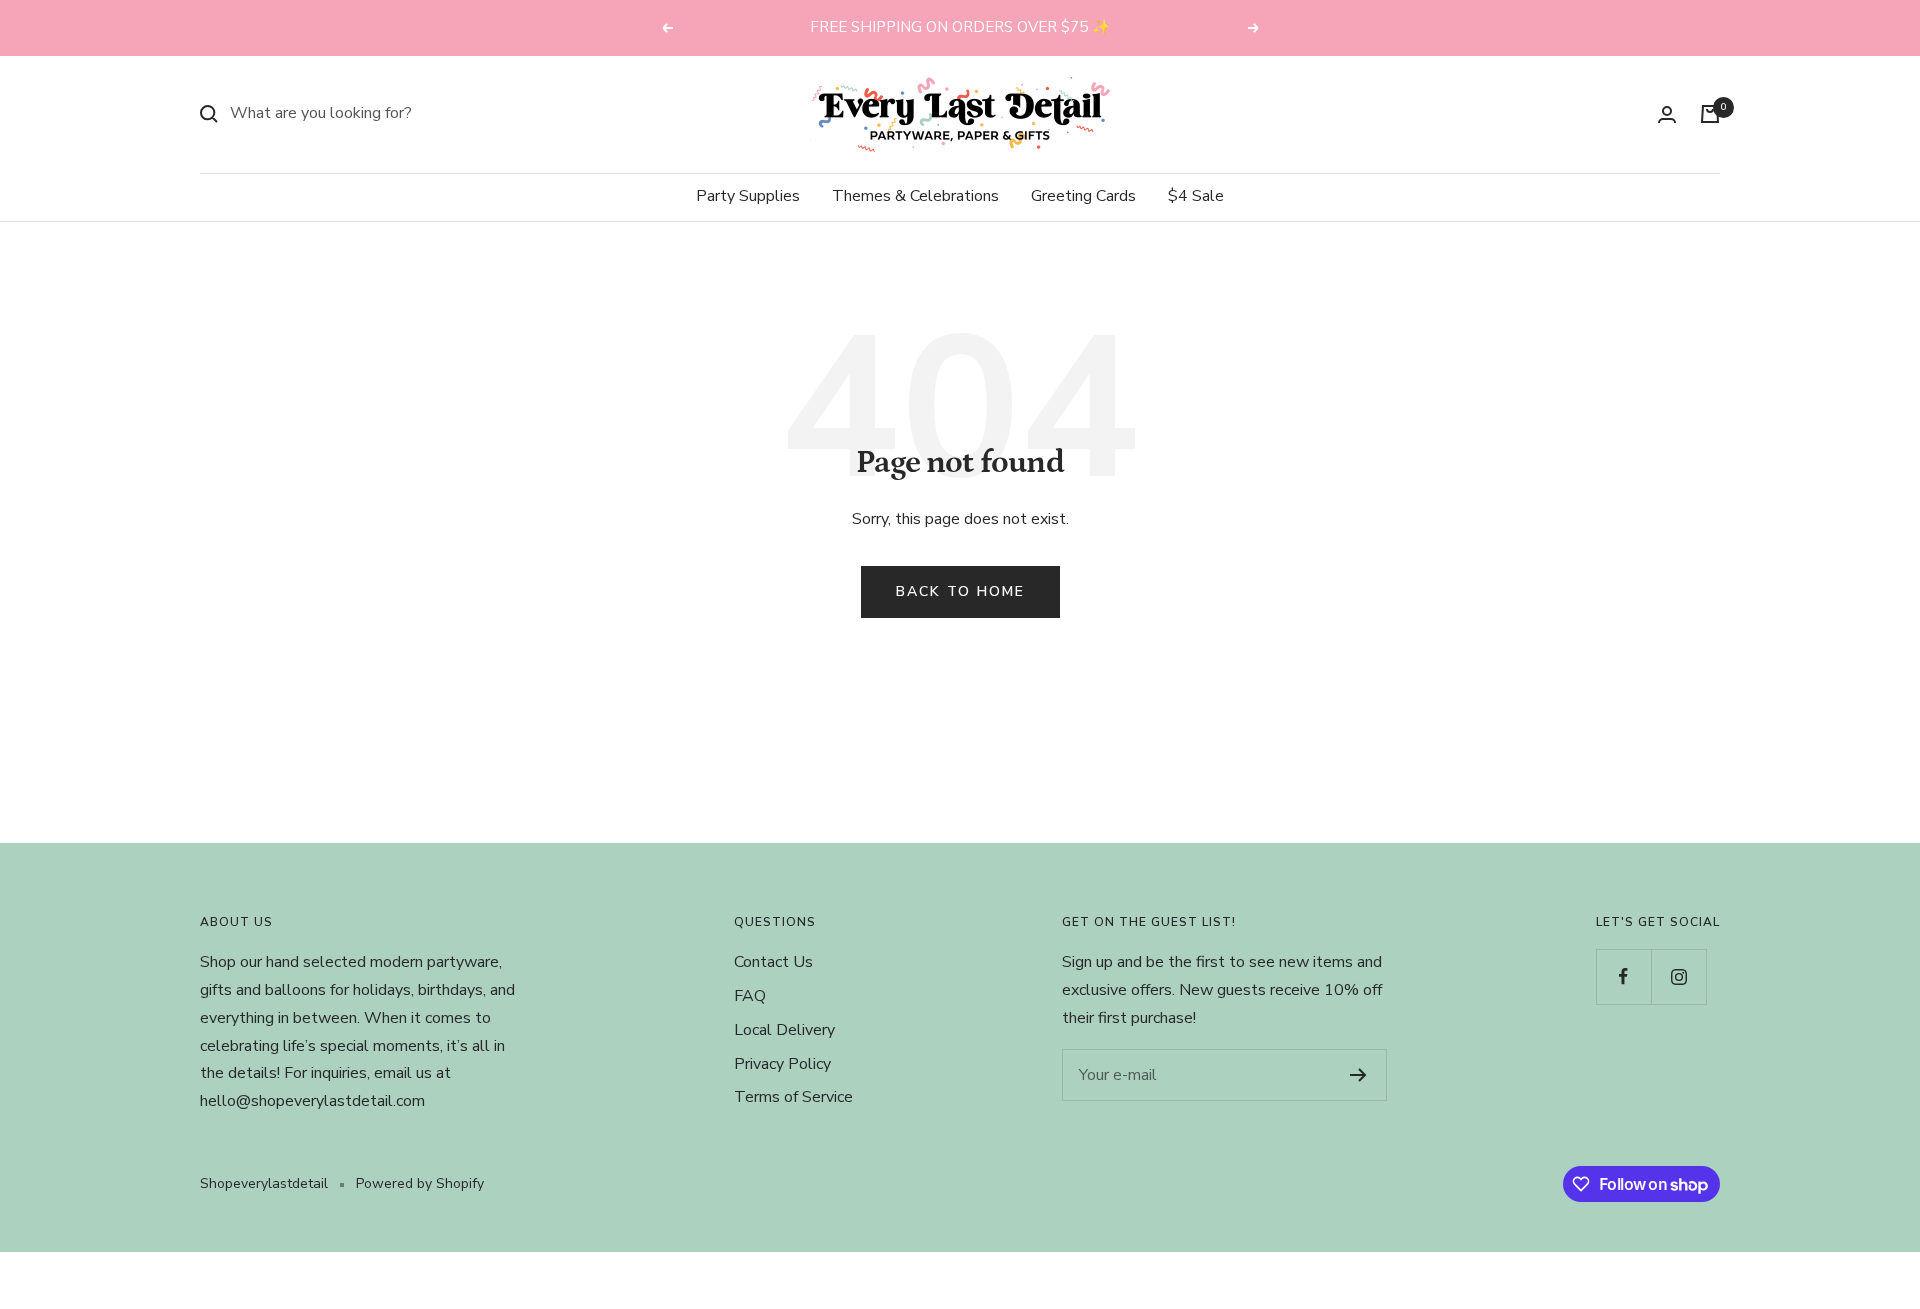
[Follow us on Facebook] (1623, 976)
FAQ (750, 996)
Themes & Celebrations (915, 196)
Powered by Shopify (420, 1183)
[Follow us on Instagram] (1678, 976)
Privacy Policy (782, 1064)
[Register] (1358, 1075)
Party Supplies (748, 196)
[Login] (1667, 114)
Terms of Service (793, 1097)
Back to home (960, 591)
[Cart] (1710, 114)
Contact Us (773, 962)
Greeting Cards (1083, 196)
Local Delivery (784, 1030)
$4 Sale (1196, 196)
